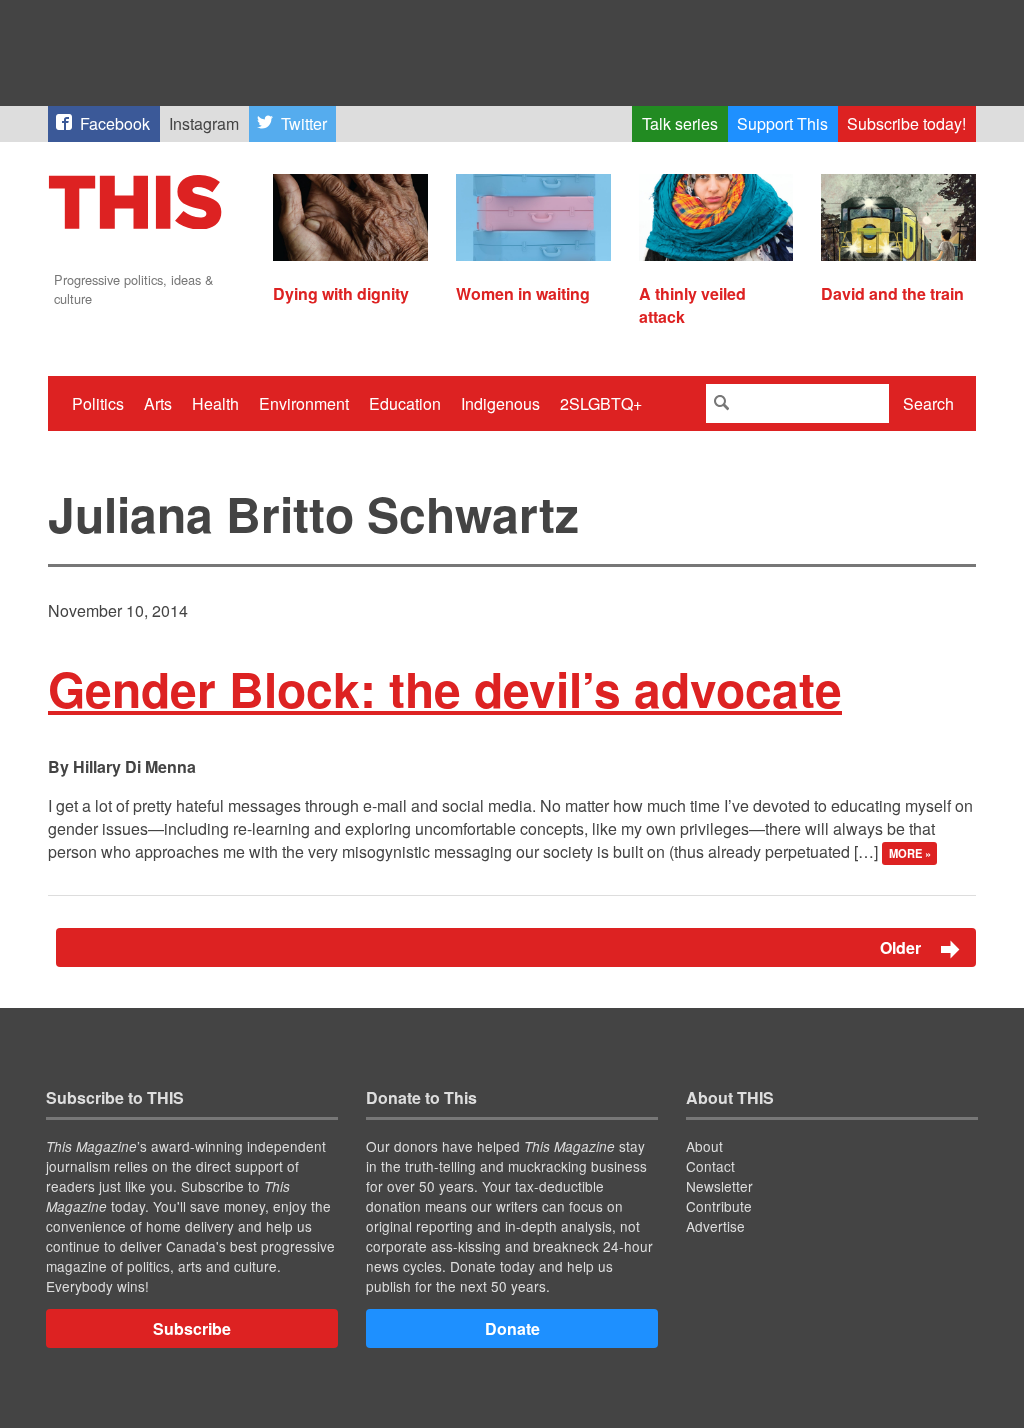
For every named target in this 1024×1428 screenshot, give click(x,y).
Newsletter (719, 1186)
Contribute (719, 1206)
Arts (158, 403)
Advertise (715, 1226)
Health (215, 403)
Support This (782, 123)
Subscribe (192, 1328)
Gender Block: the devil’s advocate (445, 688)
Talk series (680, 123)
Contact (710, 1166)
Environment (304, 403)
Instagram (204, 123)
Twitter (304, 123)
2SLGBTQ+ (601, 403)
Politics (98, 403)
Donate (512, 1328)
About (704, 1146)
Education (405, 403)
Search (928, 403)
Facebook (115, 123)
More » (910, 853)
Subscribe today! (906, 123)
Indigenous (500, 403)
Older (902, 947)
